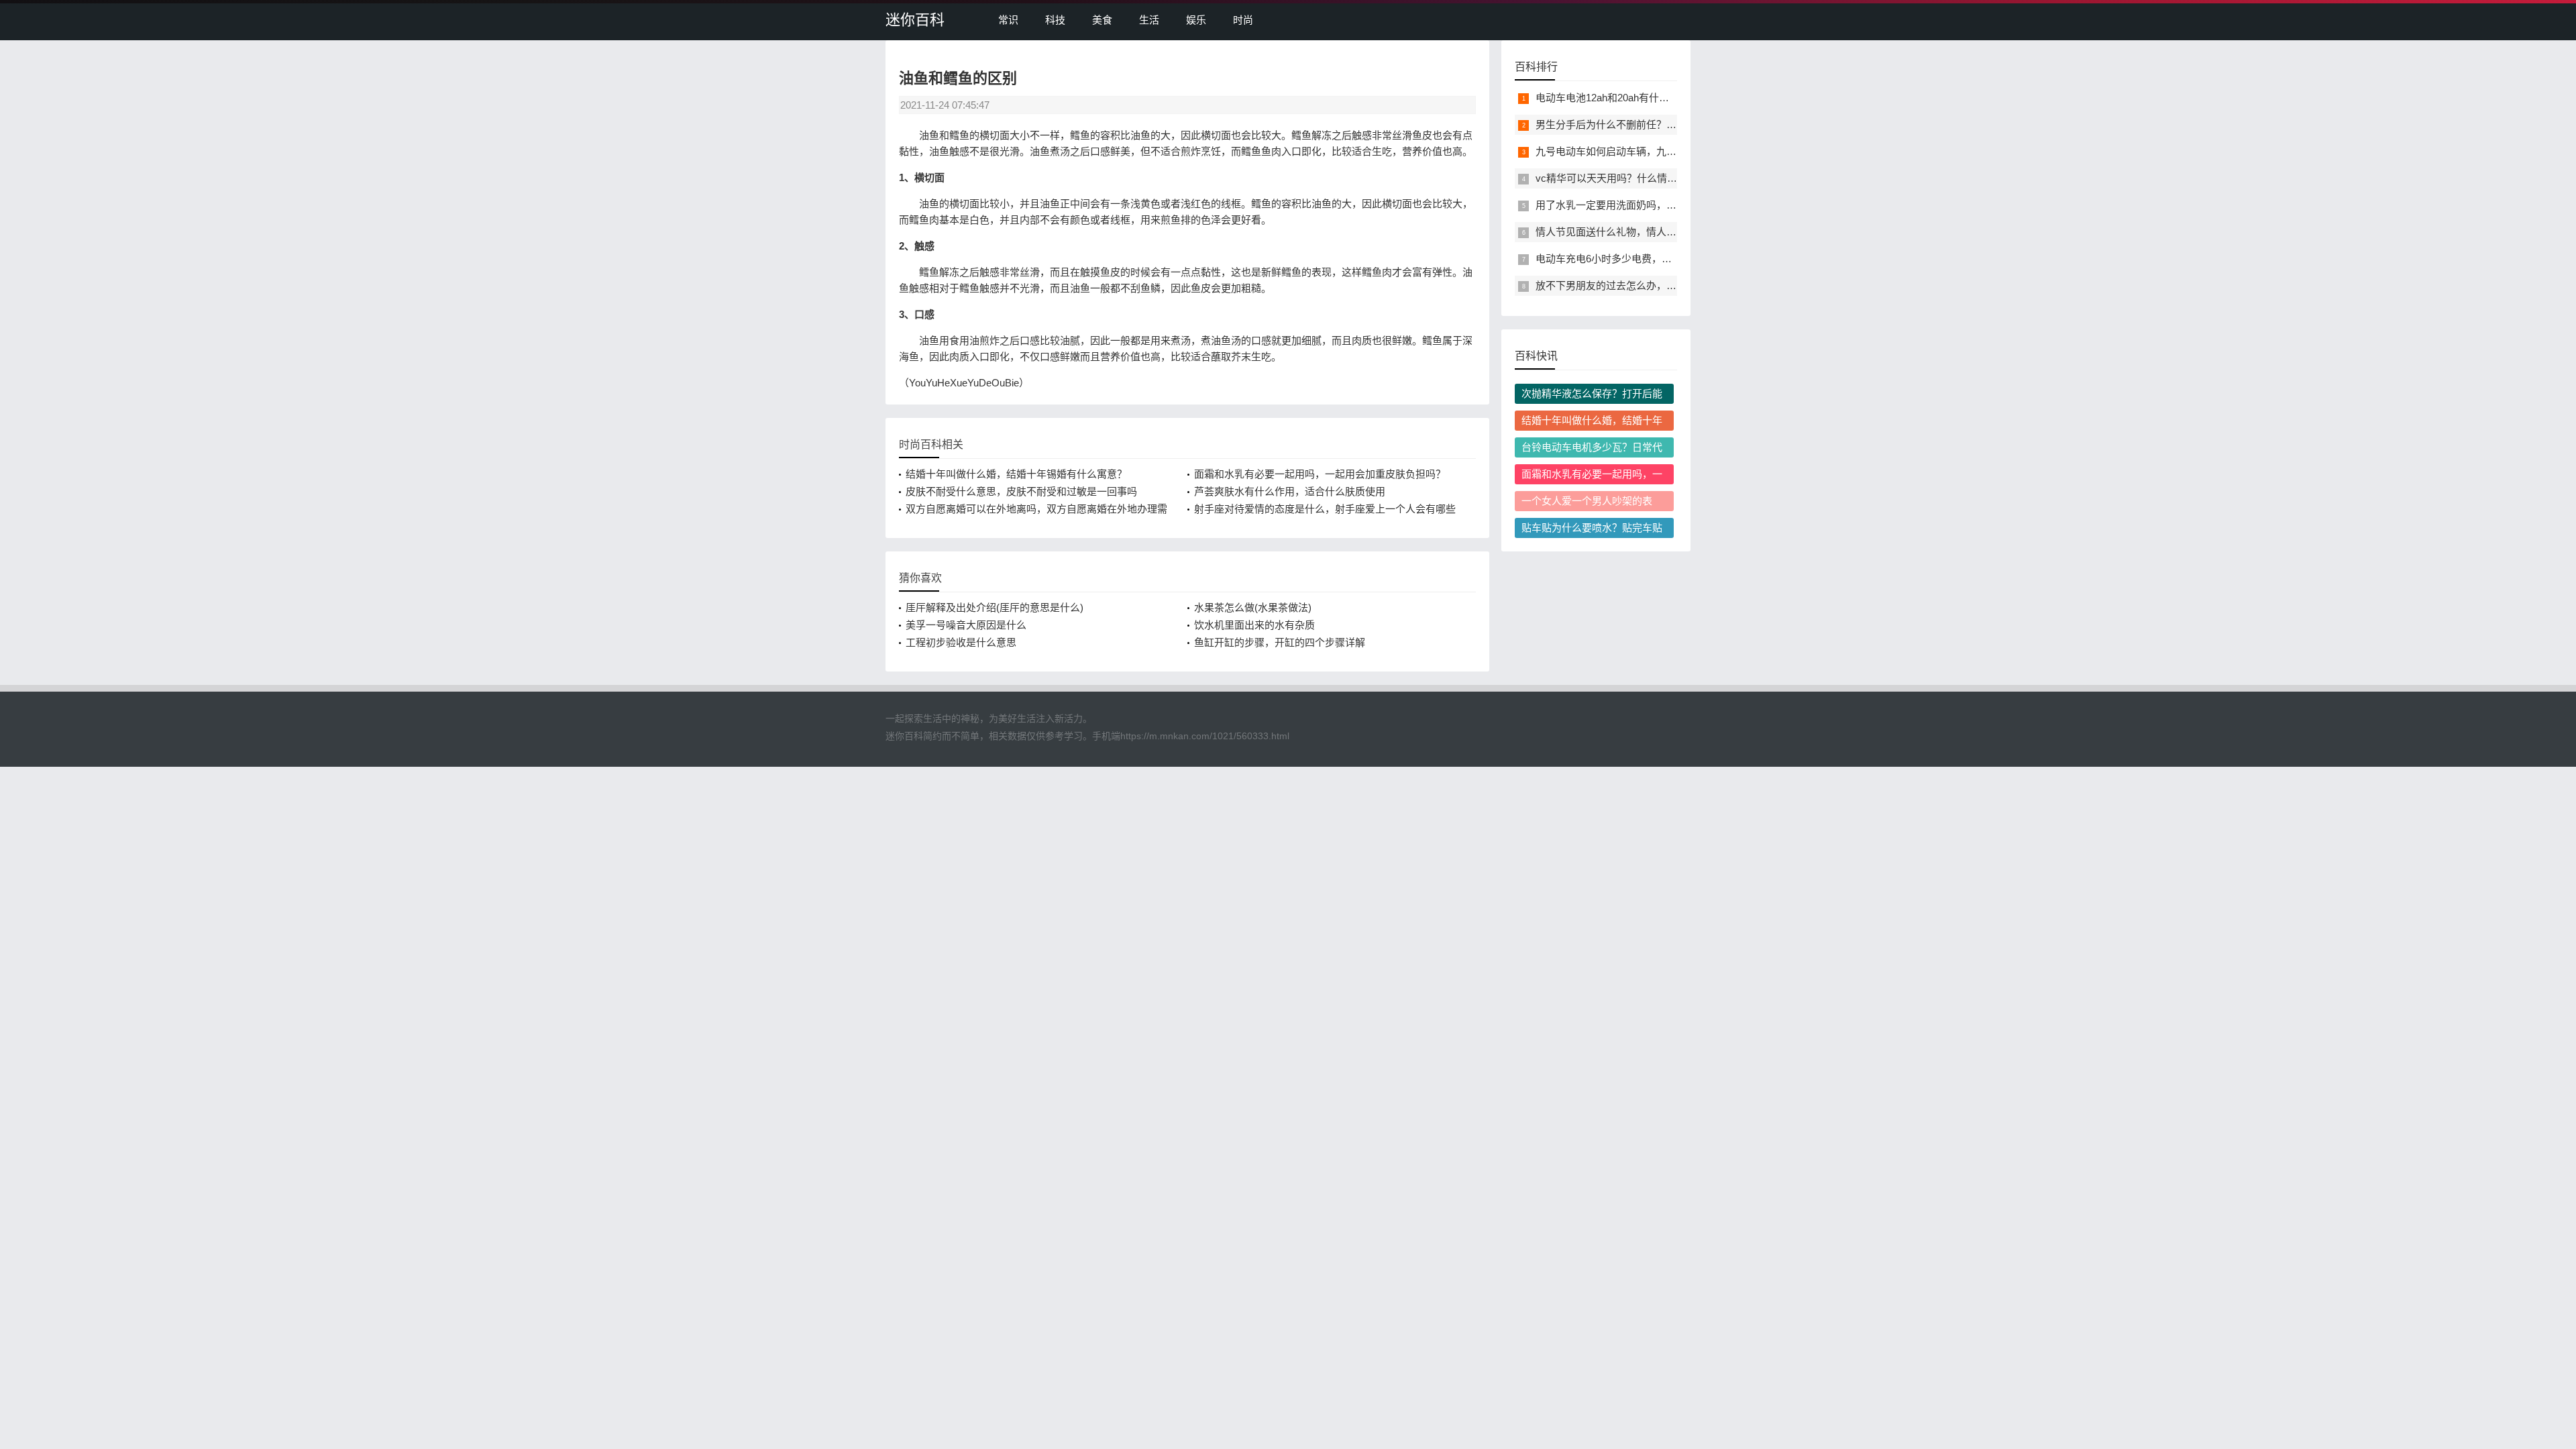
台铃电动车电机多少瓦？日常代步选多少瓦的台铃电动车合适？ (1592, 449)
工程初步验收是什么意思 (961, 642)
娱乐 (1196, 20)
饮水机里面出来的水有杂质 (1254, 625)
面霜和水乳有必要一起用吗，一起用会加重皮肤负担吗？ (1320, 474)
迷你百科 (915, 20)
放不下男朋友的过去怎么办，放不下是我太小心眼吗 (1651, 285)
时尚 (1243, 20)
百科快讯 (1536, 356)
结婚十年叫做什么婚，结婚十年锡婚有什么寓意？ (1016, 474)
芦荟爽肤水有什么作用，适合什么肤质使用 (1290, 491)
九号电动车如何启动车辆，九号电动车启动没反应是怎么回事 (1671, 151)
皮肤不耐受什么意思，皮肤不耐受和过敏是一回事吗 (1021, 491)
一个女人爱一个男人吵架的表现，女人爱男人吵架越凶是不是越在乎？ (1592, 503)
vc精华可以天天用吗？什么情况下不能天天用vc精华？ (1657, 178)
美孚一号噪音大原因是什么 (966, 625)
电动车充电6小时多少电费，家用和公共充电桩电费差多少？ (1669, 259)
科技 (1055, 20)
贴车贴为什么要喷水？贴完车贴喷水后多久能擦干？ (1592, 530)
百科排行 (1536, 67)
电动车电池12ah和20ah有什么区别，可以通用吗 (1643, 98)
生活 (1149, 20)
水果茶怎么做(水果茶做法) (1253, 607)
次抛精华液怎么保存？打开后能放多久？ (1592, 396)
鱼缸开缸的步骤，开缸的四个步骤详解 (1280, 642)
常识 (1008, 20)
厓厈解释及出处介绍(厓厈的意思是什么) (995, 607)
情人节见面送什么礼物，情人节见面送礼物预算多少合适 (1661, 232)
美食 (1102, 20)
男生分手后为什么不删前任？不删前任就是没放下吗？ (1656, 124)
